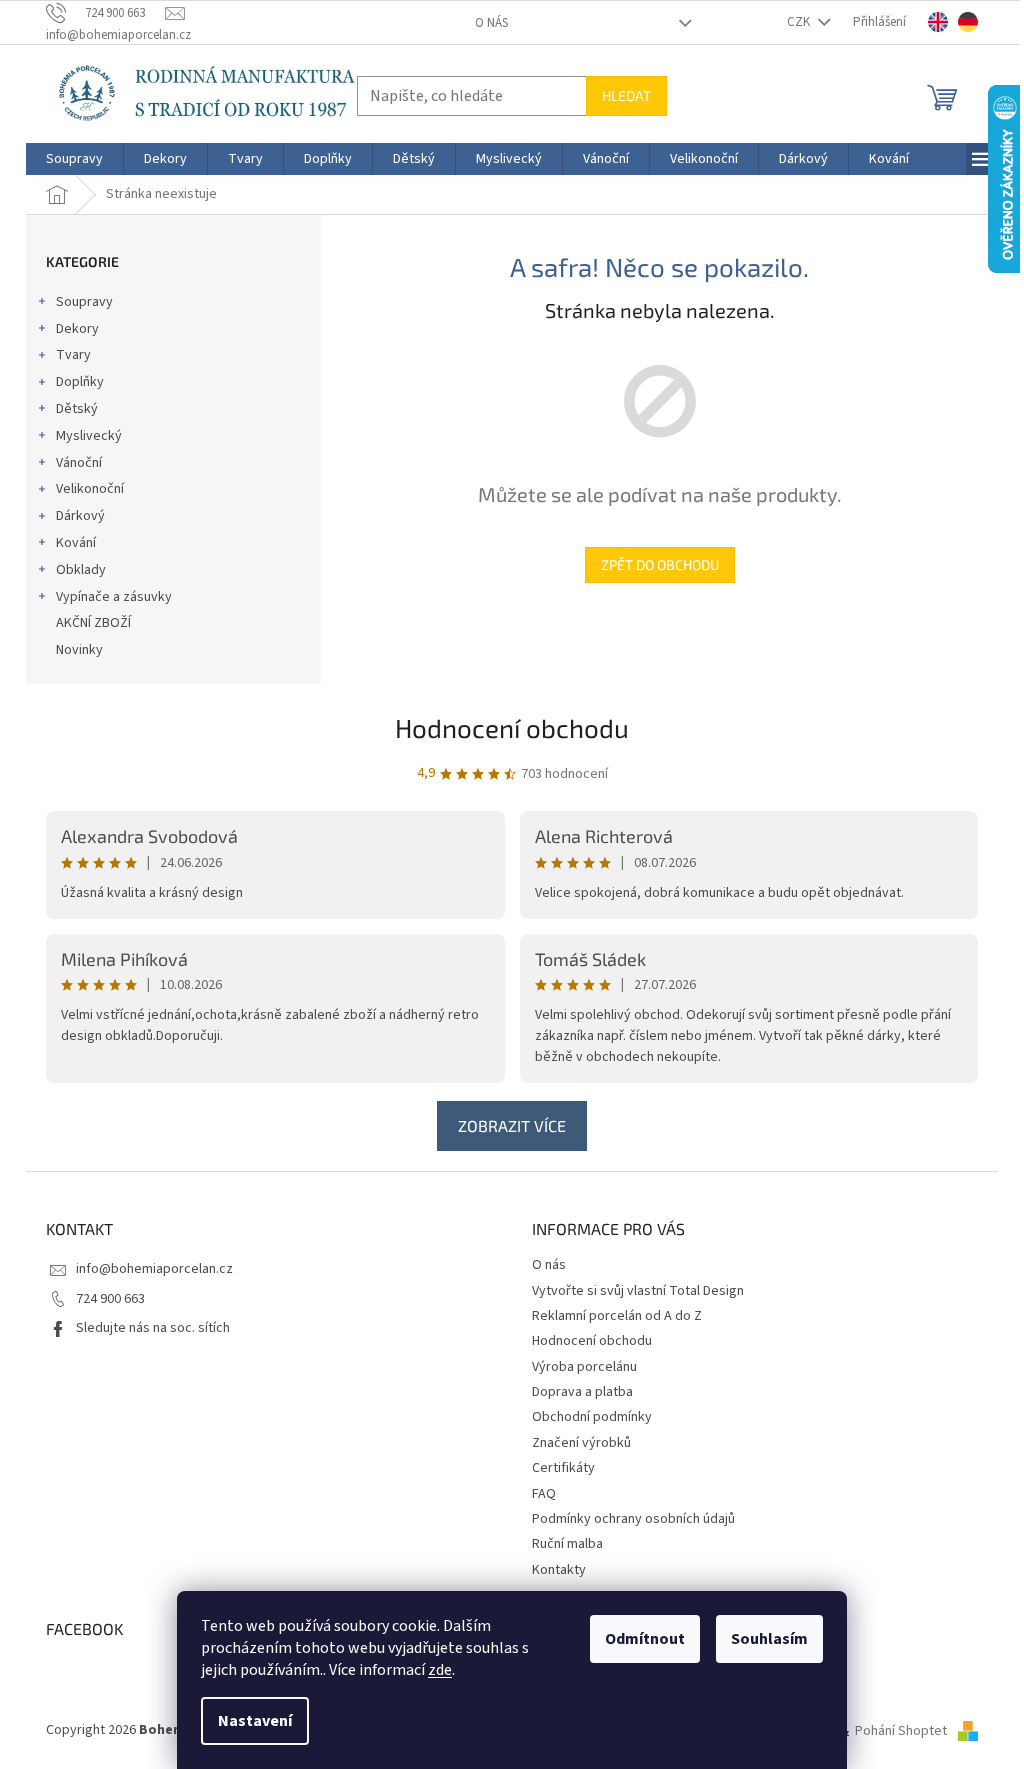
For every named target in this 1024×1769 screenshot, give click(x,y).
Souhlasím (769, 1639)
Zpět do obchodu (660, 564)
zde (440, 1670)
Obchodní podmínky (592, 1417)
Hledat (626, 95)
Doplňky (80, 382)
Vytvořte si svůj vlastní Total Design (638, 1291)
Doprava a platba (582, 1392)
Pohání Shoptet (902, 1731)
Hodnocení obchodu (512, 727)
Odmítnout (645, 1639)
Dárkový (80, 516)
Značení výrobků (581, 1443)
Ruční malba (567, 1544)
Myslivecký (89, 436)
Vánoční (79, 463)
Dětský (77, 409)
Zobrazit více (512, 1125)
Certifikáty (563, 1468)
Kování (76, 543)
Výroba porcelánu (584, 1367)
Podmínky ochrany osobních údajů (633, 1519)
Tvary (73, 355)
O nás (491, 23)
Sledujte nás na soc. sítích (153, 1328)
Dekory (77, 329)
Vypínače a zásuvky (114, 597)
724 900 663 (110, 1299)
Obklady (81, 570)
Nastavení (255, 1721)
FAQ (544, 1494)
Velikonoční (90, 489)
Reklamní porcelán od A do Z (617, 1316)
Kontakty (559, 1570)
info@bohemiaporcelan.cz (154, 1269)
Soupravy (84, 302)
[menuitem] (74, 159)
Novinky (79, 650)
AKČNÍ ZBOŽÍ (93, 623)
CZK (800, 22)
